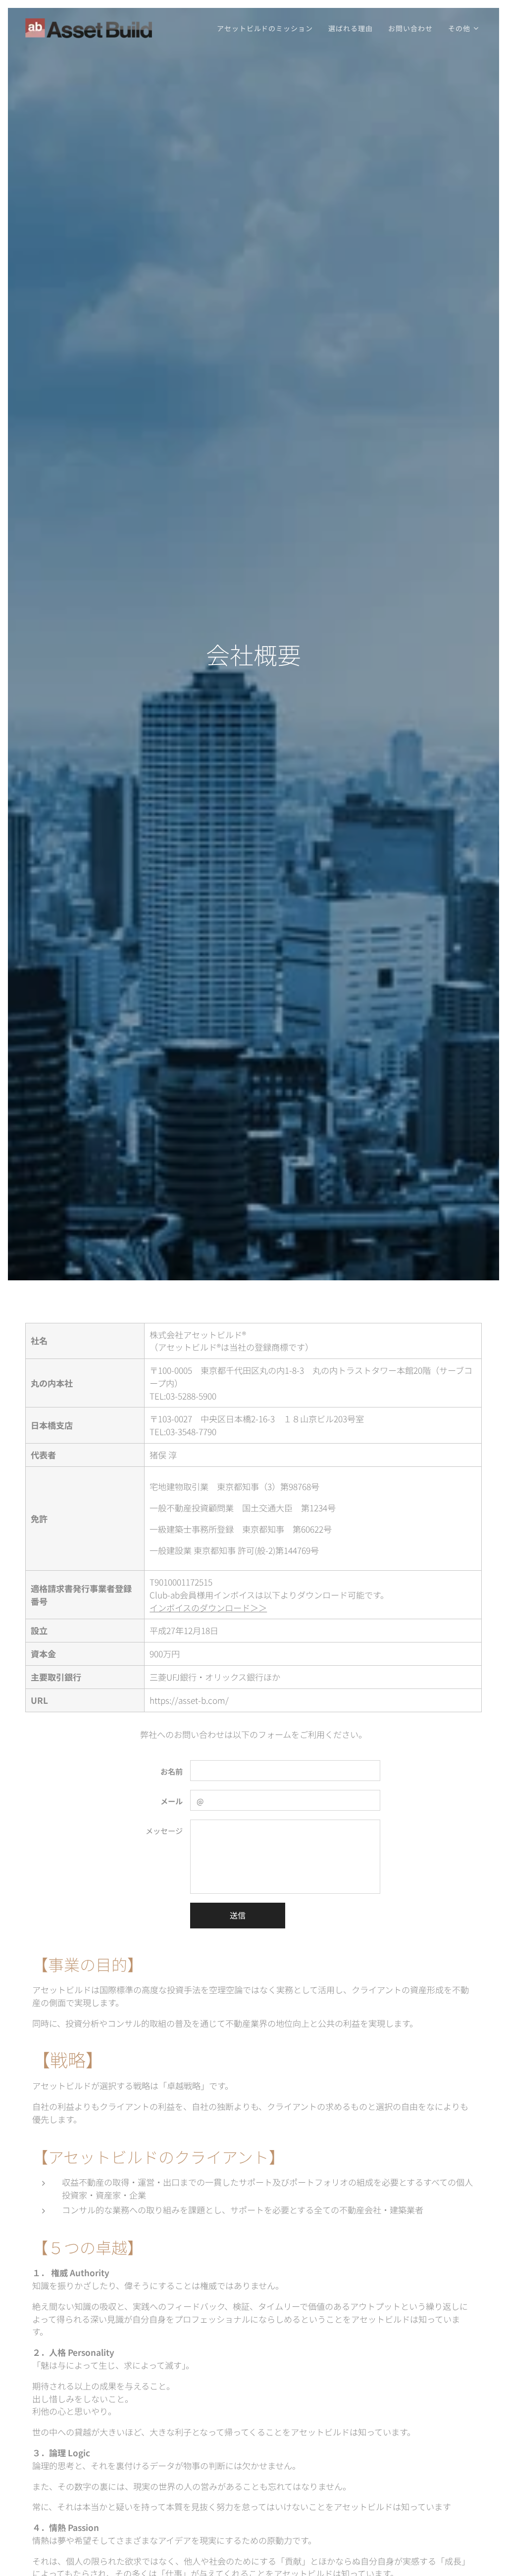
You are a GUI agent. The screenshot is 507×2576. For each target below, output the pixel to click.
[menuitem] (267, 28)
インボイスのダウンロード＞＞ (208, 1608)
